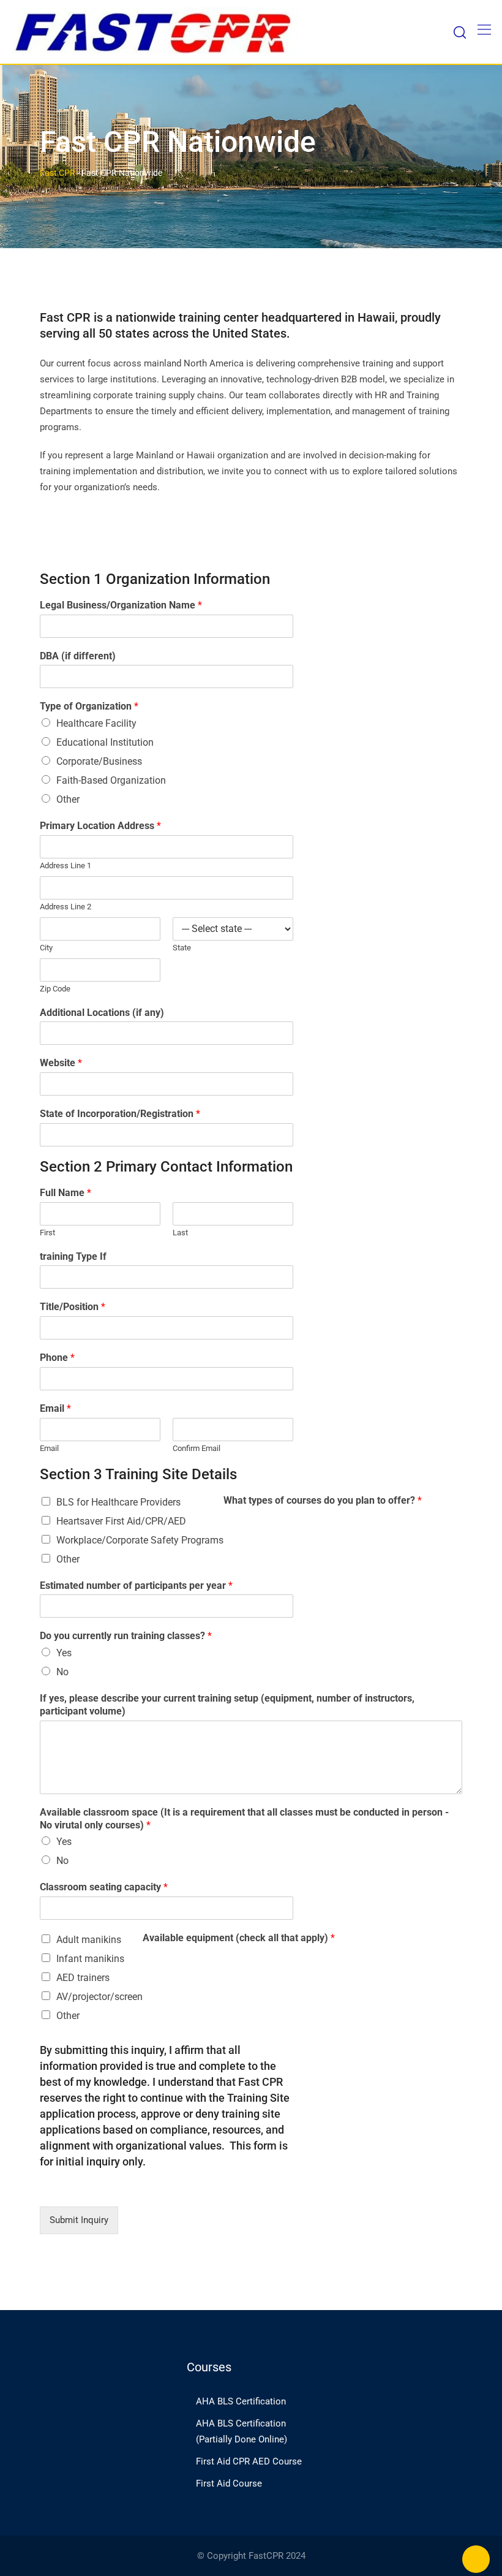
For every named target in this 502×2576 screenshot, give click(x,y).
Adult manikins (89, 1940)
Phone (57, 1358)
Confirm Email (197, 1448)
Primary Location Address (100, 826)
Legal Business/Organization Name (121, 605)
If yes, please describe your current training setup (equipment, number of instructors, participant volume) (227, 1705)
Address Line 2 (66, 907)
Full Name (66, 1193)
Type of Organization (89, 706)
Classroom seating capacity (104, 1887)
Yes (64, 1653)
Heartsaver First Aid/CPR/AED (121, 1521)
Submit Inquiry (79, 2220)
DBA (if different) (78, 656)
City (46, 948)
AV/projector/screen (99, 1997)
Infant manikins (90, 1959)
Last (180, 1233)
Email (55, 1408)
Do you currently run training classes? (126, 1636)
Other (68, 799)
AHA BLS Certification (241, 2401)
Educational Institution (105, 742)
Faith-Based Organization (111, 780)
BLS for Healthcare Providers (118, 1502)
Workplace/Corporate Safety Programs (140, 1540)
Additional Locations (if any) (102, 1013)
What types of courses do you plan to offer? (323, 1500)
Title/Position (73, 1307)
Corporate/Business (99, 761)
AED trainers (83, 1978)
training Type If (73, 1256)
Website (61, 1063)
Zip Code (55, 989)
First (47, 1233)
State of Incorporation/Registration (120, 1114)
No (62, 1672)
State (182, 948)
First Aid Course (229, 2483)
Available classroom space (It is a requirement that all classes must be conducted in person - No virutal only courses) (244, 1819)
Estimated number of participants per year (136, 1585)
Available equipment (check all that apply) (239, 1938)
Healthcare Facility (96, 723)
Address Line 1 (66, 866)
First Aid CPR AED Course (249, 2461)
